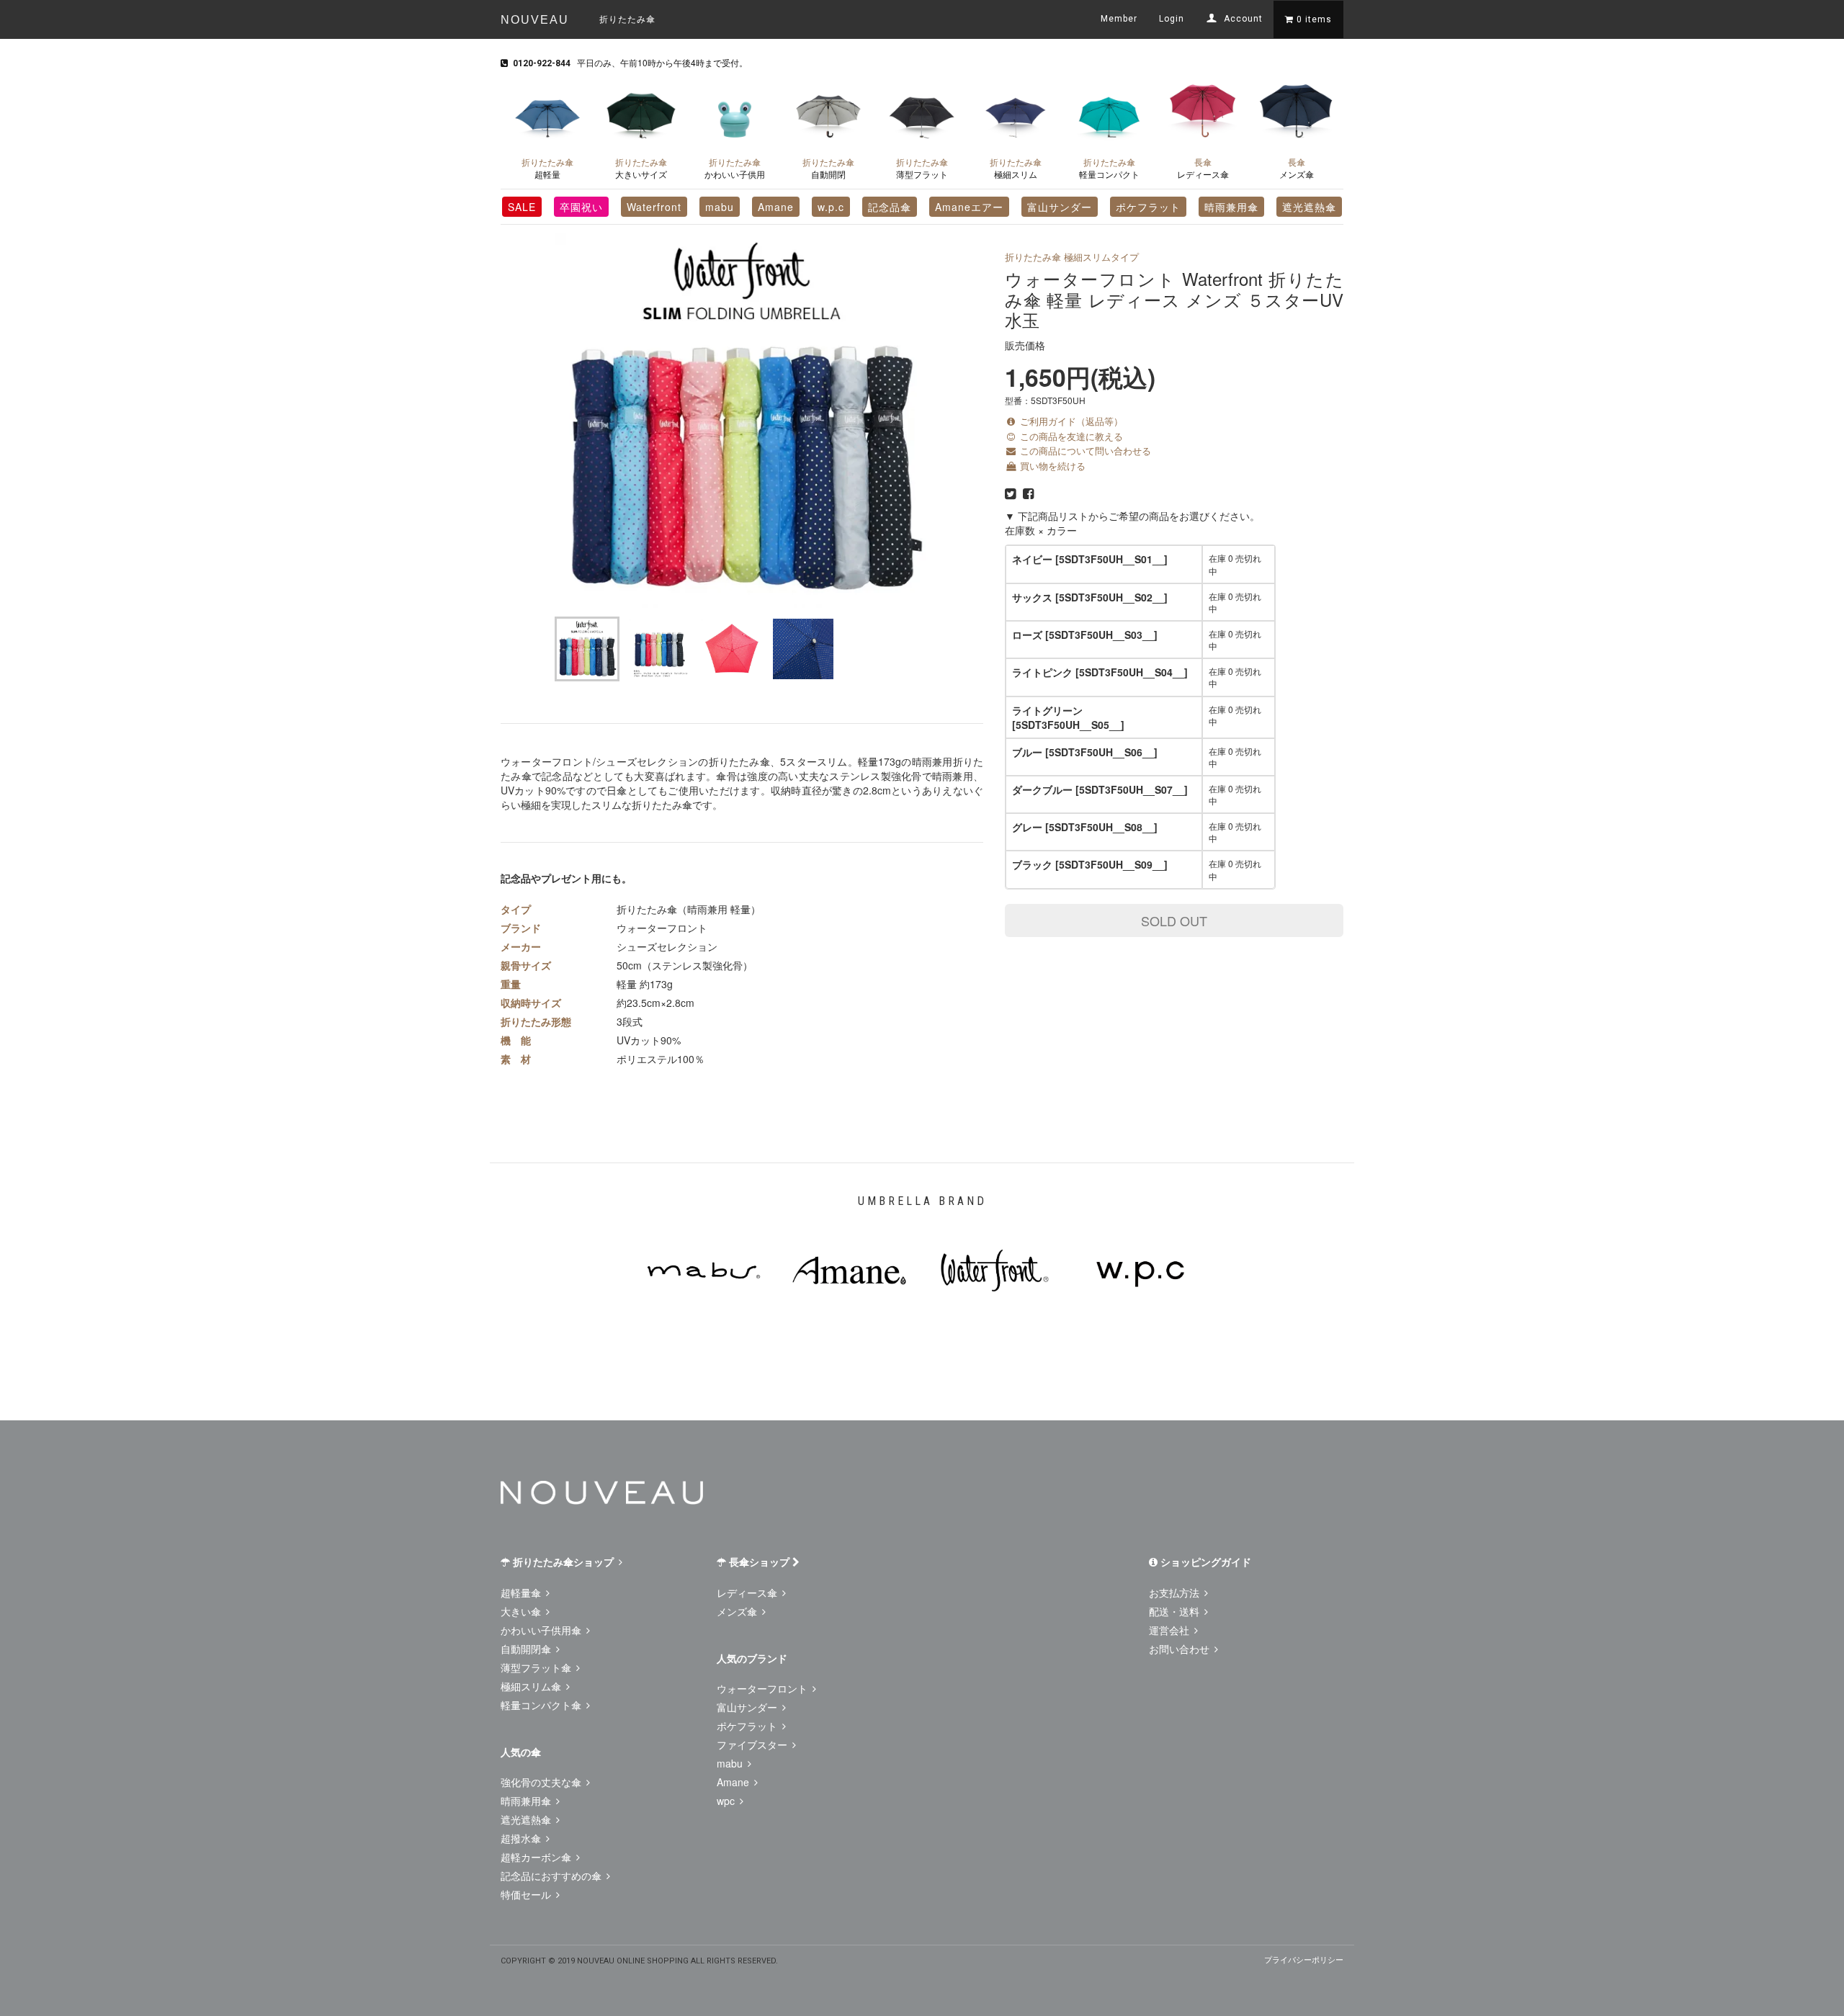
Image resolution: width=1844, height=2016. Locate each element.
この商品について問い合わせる (1084, 451)
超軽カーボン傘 (537, 1857)
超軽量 (547, 168)
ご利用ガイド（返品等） (1070, 421)
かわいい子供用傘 (542, 1630)
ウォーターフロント (764, 1688)
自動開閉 (828, 168)
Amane (776, 207)
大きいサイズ (641, 168)
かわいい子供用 (735, 168)
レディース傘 (1203, 168)
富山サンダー (1060, 207)
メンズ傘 (1297, 168)
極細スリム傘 (532, 1686)
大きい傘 (522, 1611)
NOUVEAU (535, 20)
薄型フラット (922, 168)
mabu (720, 207)
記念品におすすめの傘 (552, 1876)
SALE (522, 207)
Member (1119, 19)
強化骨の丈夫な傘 (542, 1782)
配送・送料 (1176, 1611)
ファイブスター (753, 1744)
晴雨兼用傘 (1231, 207)
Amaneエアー (969, 207)
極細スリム (1016, 168)
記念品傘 (890, 207)
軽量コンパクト (1109, 168)
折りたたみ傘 (627, 18)
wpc (727, 1801)
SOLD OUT (1174, 920)
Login (1172, 19)
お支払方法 (1176, 1592)
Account (1242, 19)
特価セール (527, 1894)
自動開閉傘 (527, 1649)
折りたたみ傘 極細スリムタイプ (1072, 257)
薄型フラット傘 (537, 1667)
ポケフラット (1148, 207)
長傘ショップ (759, 1562)
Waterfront (654, 207)
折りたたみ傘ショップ (563, 1562)
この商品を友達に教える (1070, 436)
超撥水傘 (522, 1838)
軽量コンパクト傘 (542, 1705)
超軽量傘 (522, 1592)
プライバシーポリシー (1304, 1959)
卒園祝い (581, 207)
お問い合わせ (1181, 1649)
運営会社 (1171, 1630)
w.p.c (831, 207)
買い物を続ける (1051, 466)
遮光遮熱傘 (1309, 207)
